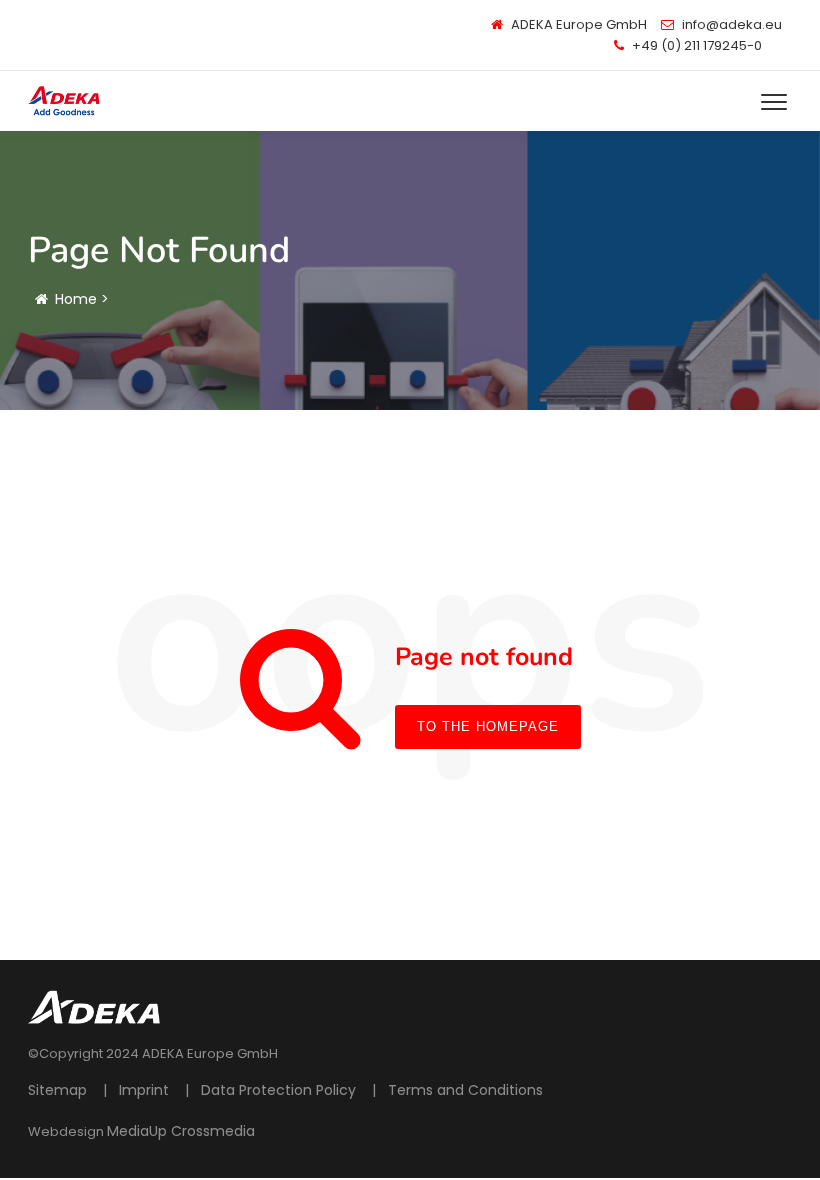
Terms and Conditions (465, 1090)
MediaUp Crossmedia (181, 1131)
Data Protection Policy (278, 1090)
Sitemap (57, 1090)
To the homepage (488, 726)
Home (76, 299)
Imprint (144, 1090)
